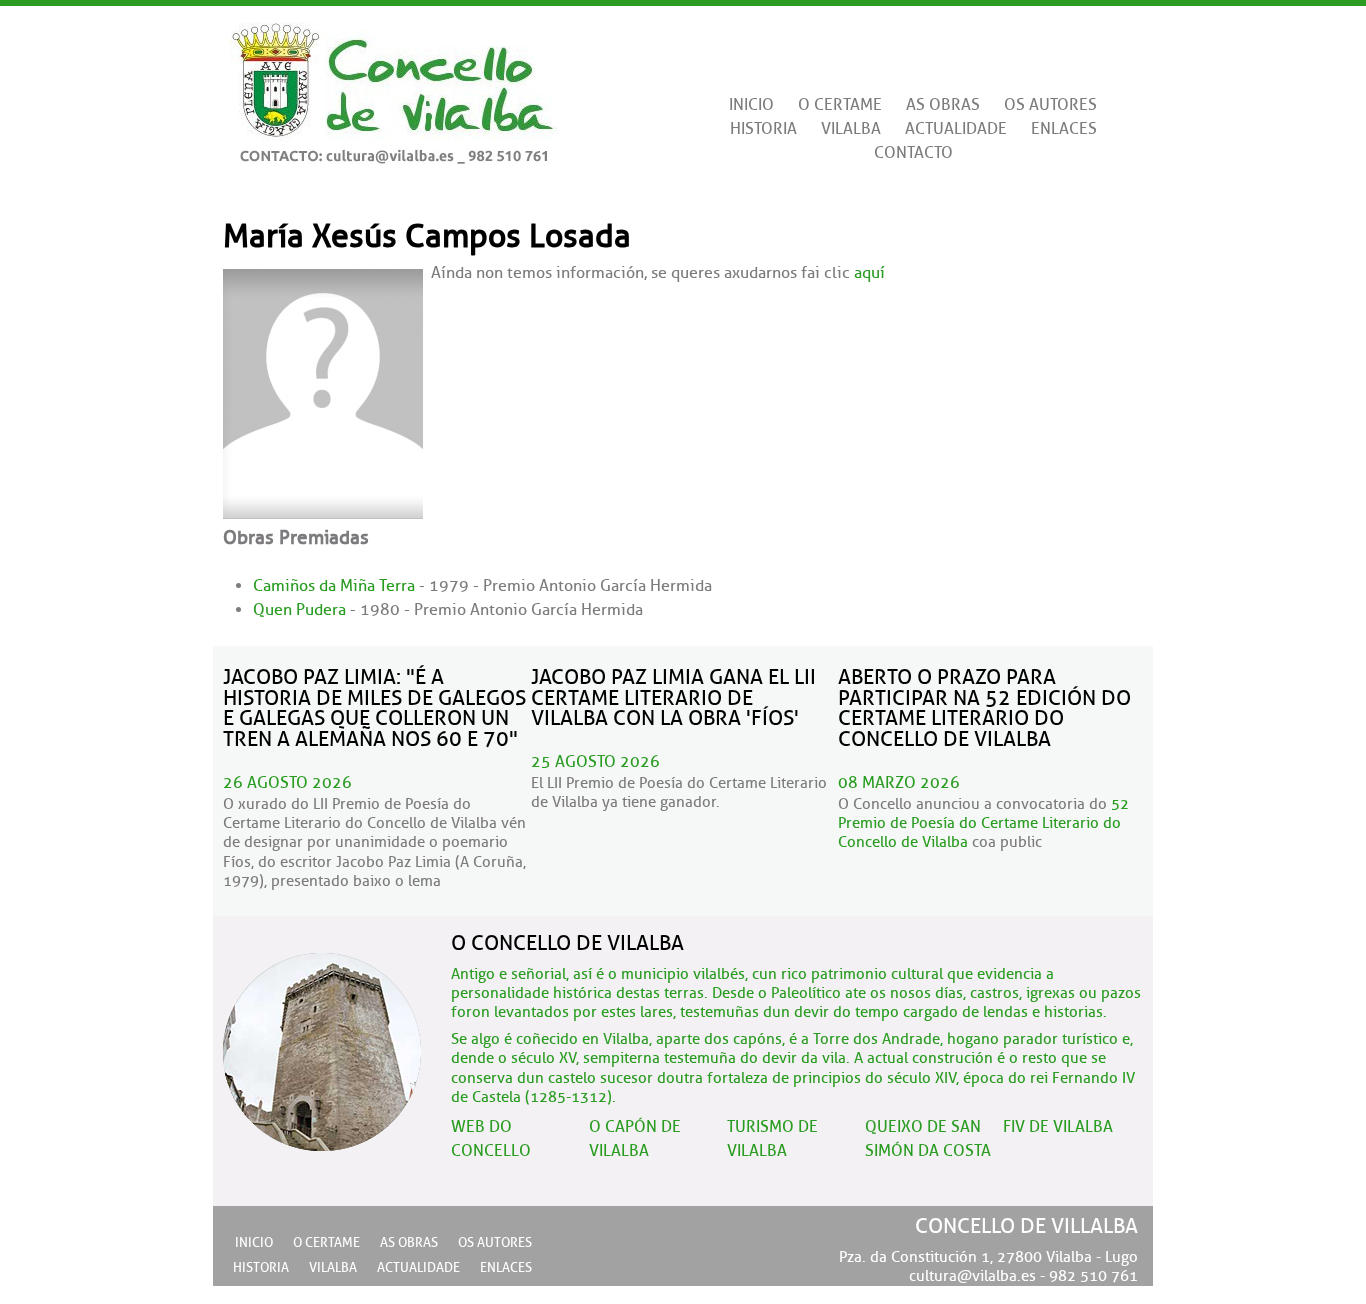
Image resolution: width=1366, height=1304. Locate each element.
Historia (763, 129)
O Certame (840, 105)
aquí (869, 273)
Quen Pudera (299, 610)
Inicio (751, 105)
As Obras (943, 105)
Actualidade (956, 129)
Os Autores (1050, 105)
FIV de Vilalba (1058, 1127)
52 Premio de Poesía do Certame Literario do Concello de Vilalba (983, 823)
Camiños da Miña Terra (334, 586)
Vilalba (851, 129)
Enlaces (1064, 129)
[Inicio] (391, 85)
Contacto (913, 153)
